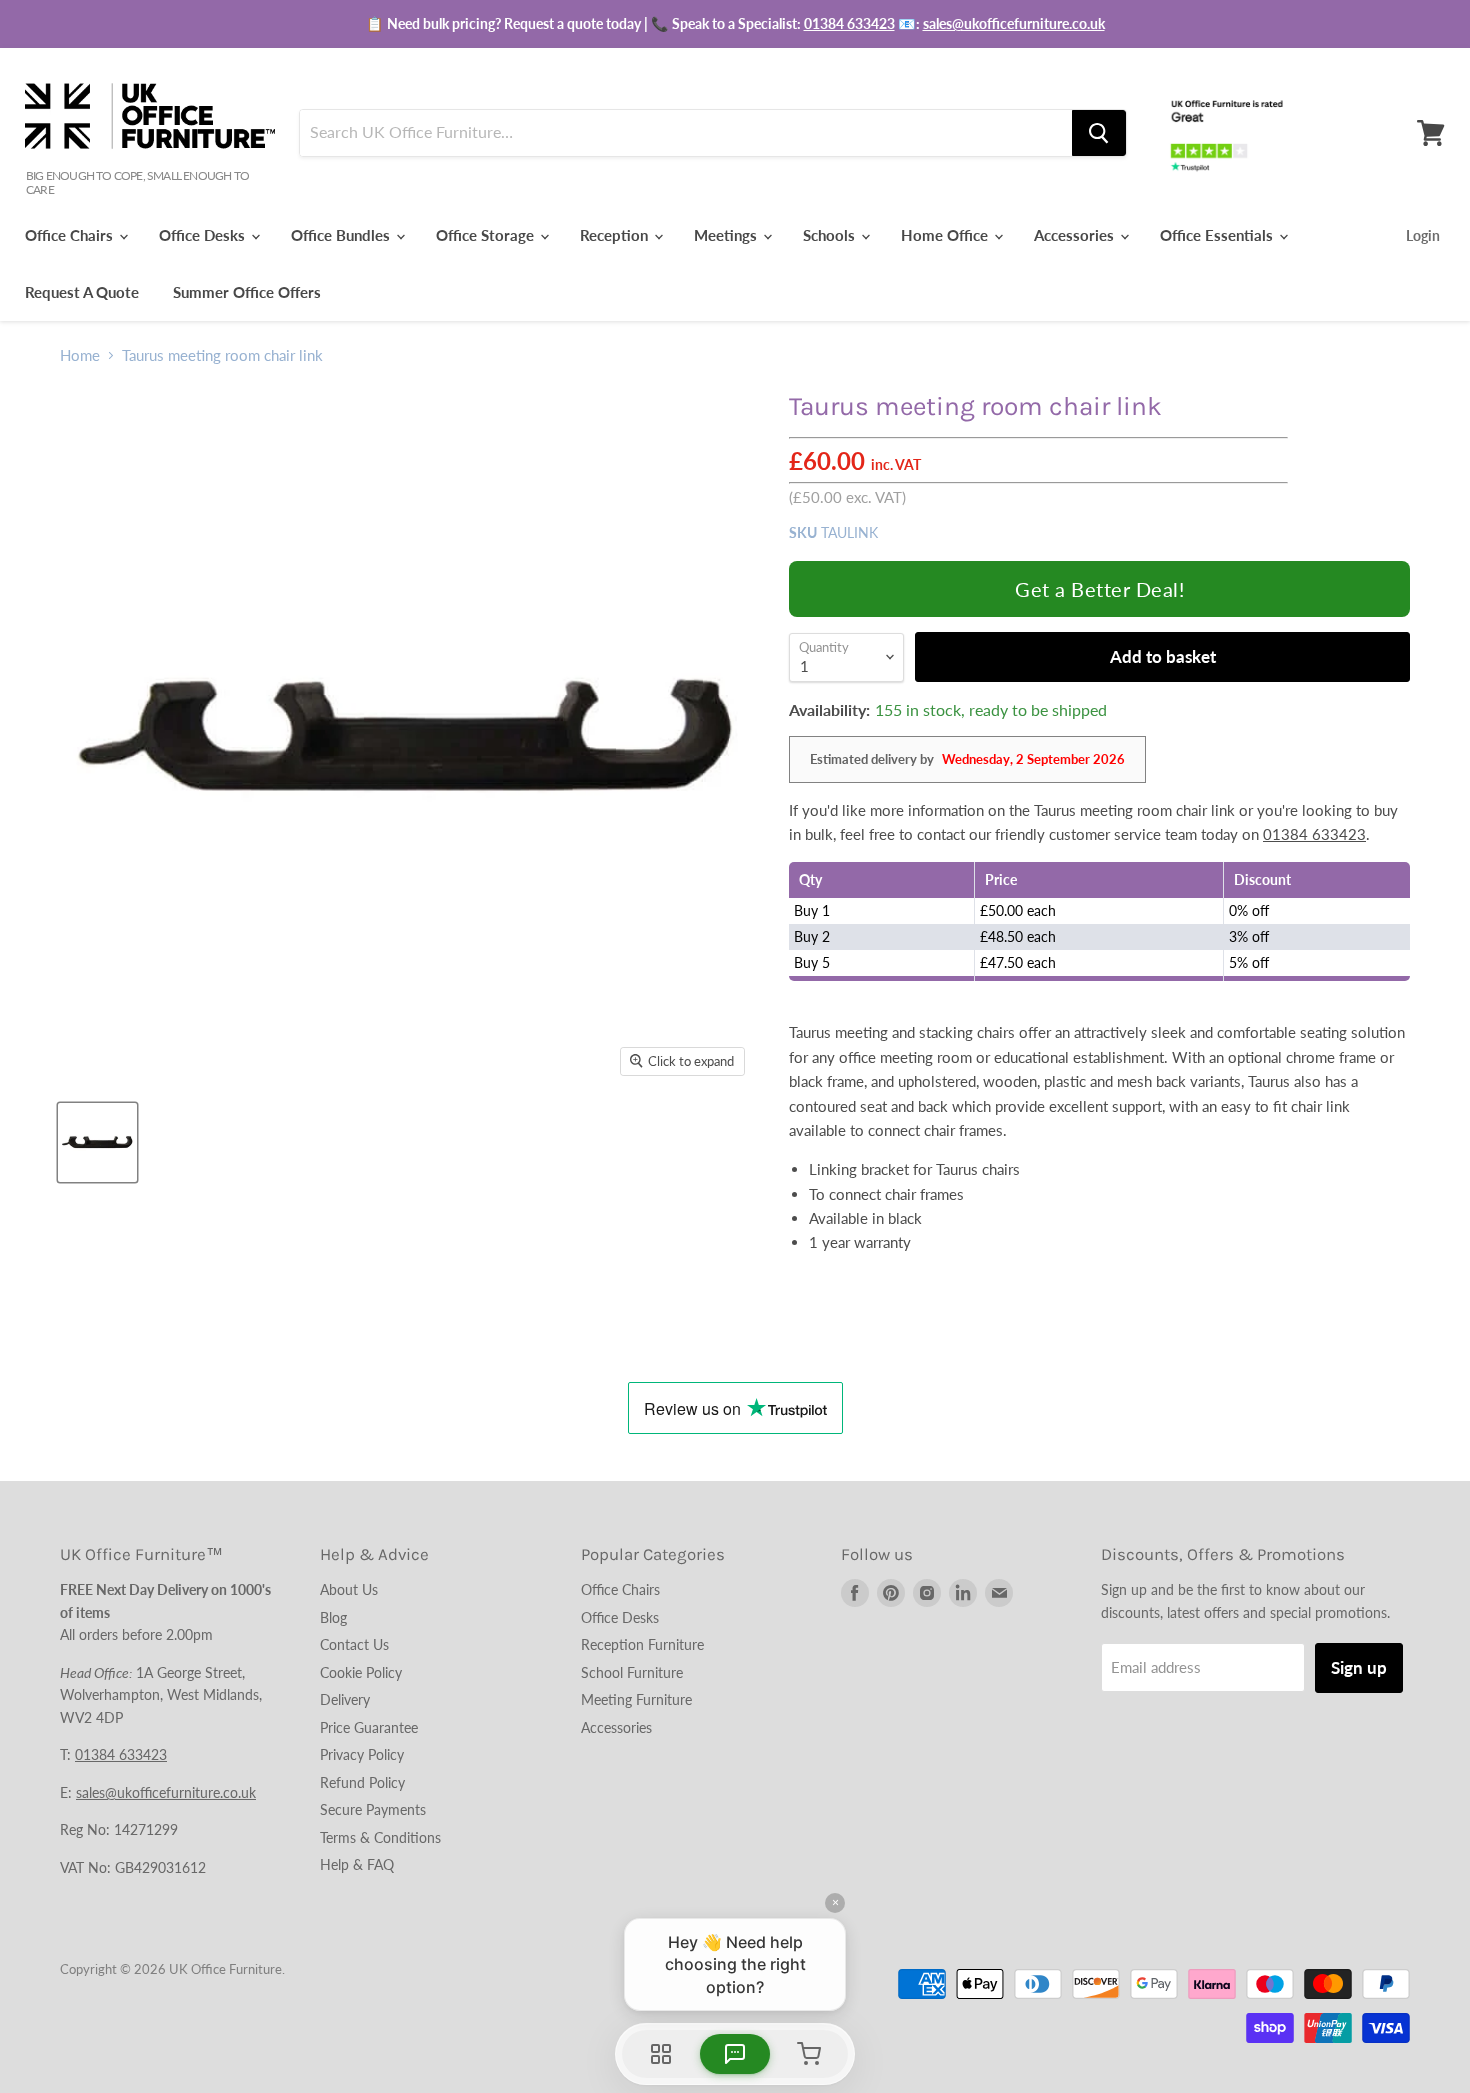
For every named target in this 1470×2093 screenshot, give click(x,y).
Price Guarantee (369, 1727)
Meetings (727, 235)
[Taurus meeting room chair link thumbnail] (97, 1142)
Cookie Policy (361, 1672)
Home (80, 355)
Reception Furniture (642, 1644)
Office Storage (487, 235)
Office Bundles (342, 235)
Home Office (946, 235)
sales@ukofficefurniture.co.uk (1014, 23)
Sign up (1359, 1667)
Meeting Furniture (636, 1699)
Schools (831, 235)
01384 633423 (849, 23)
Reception (616, 235)
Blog (333, 1617)
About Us (349, 1589)
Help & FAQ (357, 1864)
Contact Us (354, 1644)
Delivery (345, 1699)
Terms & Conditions (380, 1837)
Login (1423, 235)
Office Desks (204, 235)
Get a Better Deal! (1099, 589)
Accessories (1076, 235)
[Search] (1099, 133)
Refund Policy (362, 1782)
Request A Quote (82, 292)
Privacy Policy (362, 1754)
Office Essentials (1218, 235)
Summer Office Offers (247, 292)
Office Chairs (71, 235)
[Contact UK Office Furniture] (735, 24)
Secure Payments (373, 1809)
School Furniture (632, 1672)
